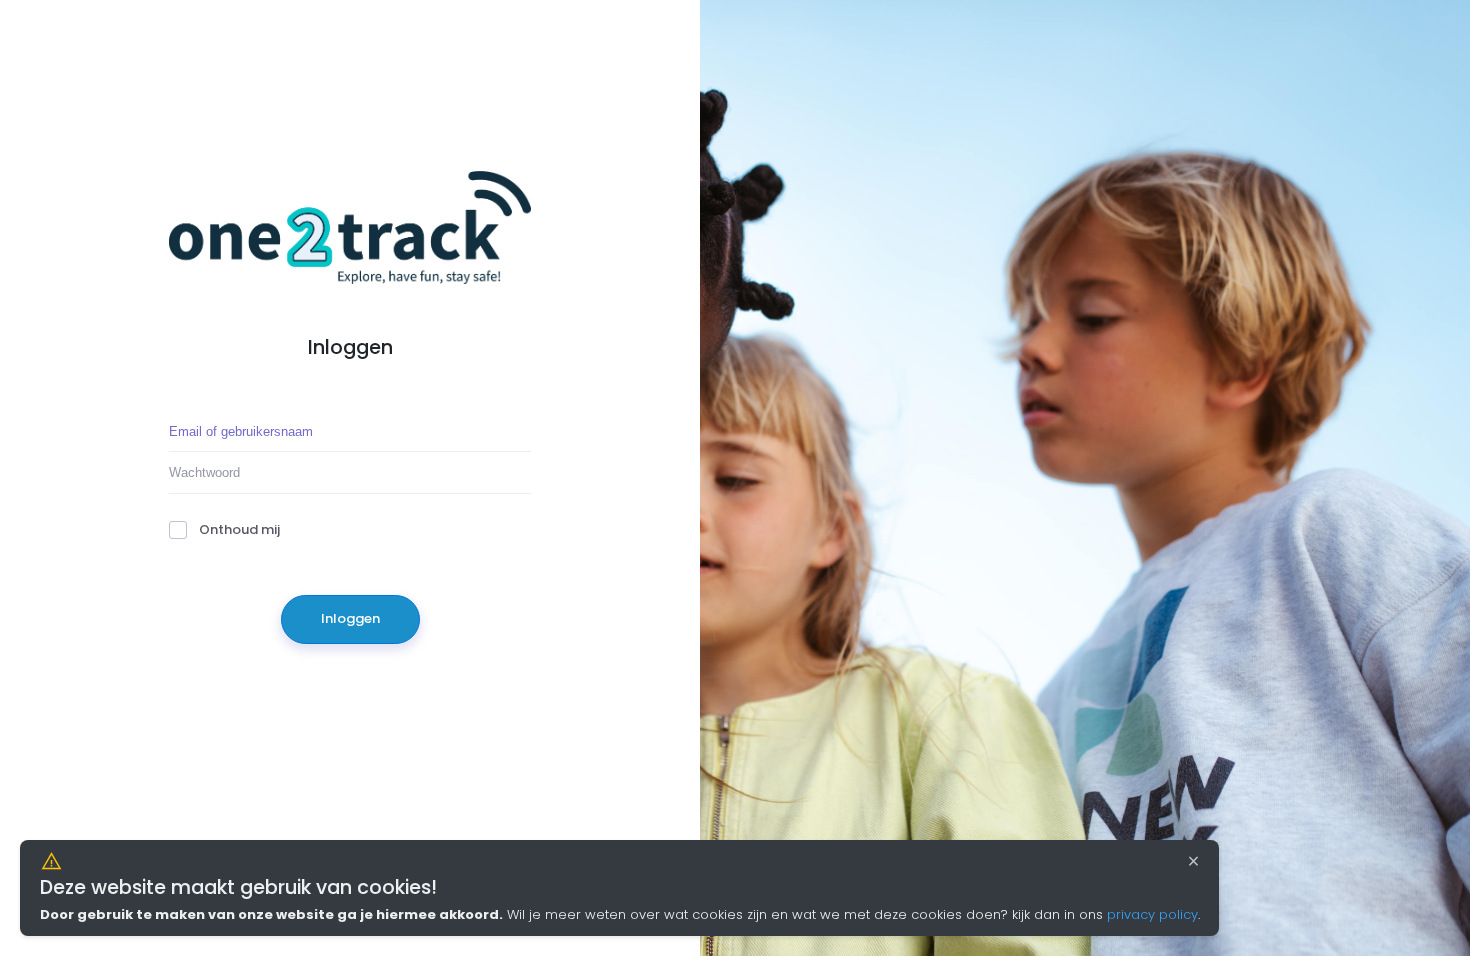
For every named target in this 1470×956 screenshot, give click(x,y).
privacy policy (1152, 914)
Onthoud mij (239, 529)
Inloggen (350, 618)
